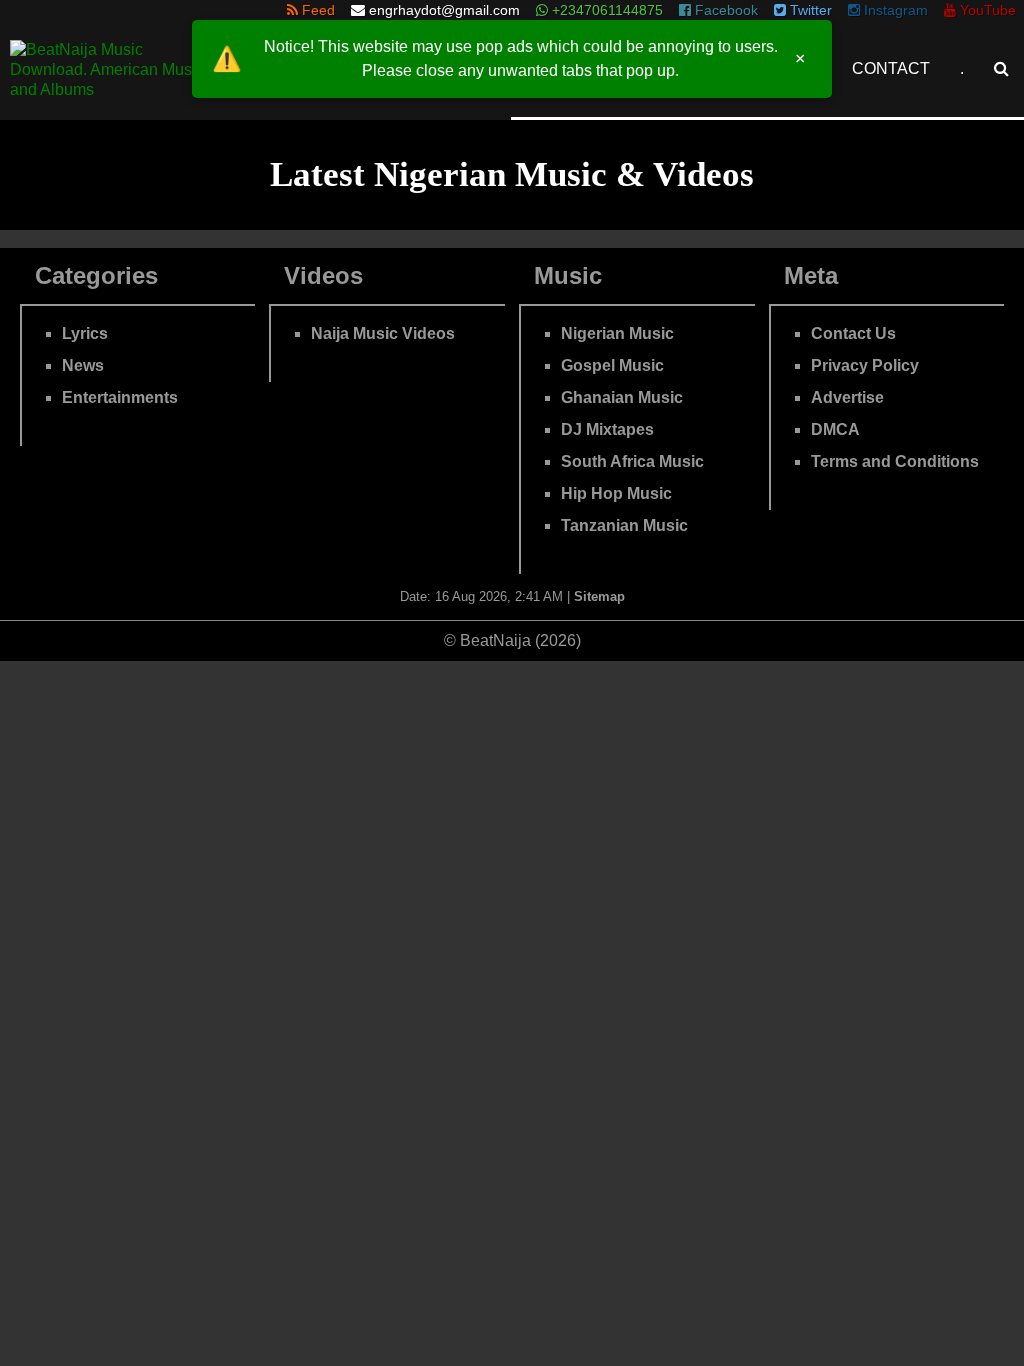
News (83, 365)
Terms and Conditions (895, 461)
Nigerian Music (617, 333)
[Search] (1001, 68)
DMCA (835, 429)
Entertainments (120, 397)
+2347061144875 (605, 10)
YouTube (986, 10)
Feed (316, 10)
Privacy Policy (865, 365)
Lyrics (85, 333)
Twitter (809, 10)
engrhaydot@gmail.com (444, 10)
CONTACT (891, 68)
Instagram (894, 10)
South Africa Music (632, 461)
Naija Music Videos (383, 333)
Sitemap (599, 596)
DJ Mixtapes (607, 429)
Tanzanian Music (624, 525)
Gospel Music (612, 365)
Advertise (847, 397)
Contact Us (853, 333)
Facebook (724, 10)
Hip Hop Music (616, 493)
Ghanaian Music (622, 397)
